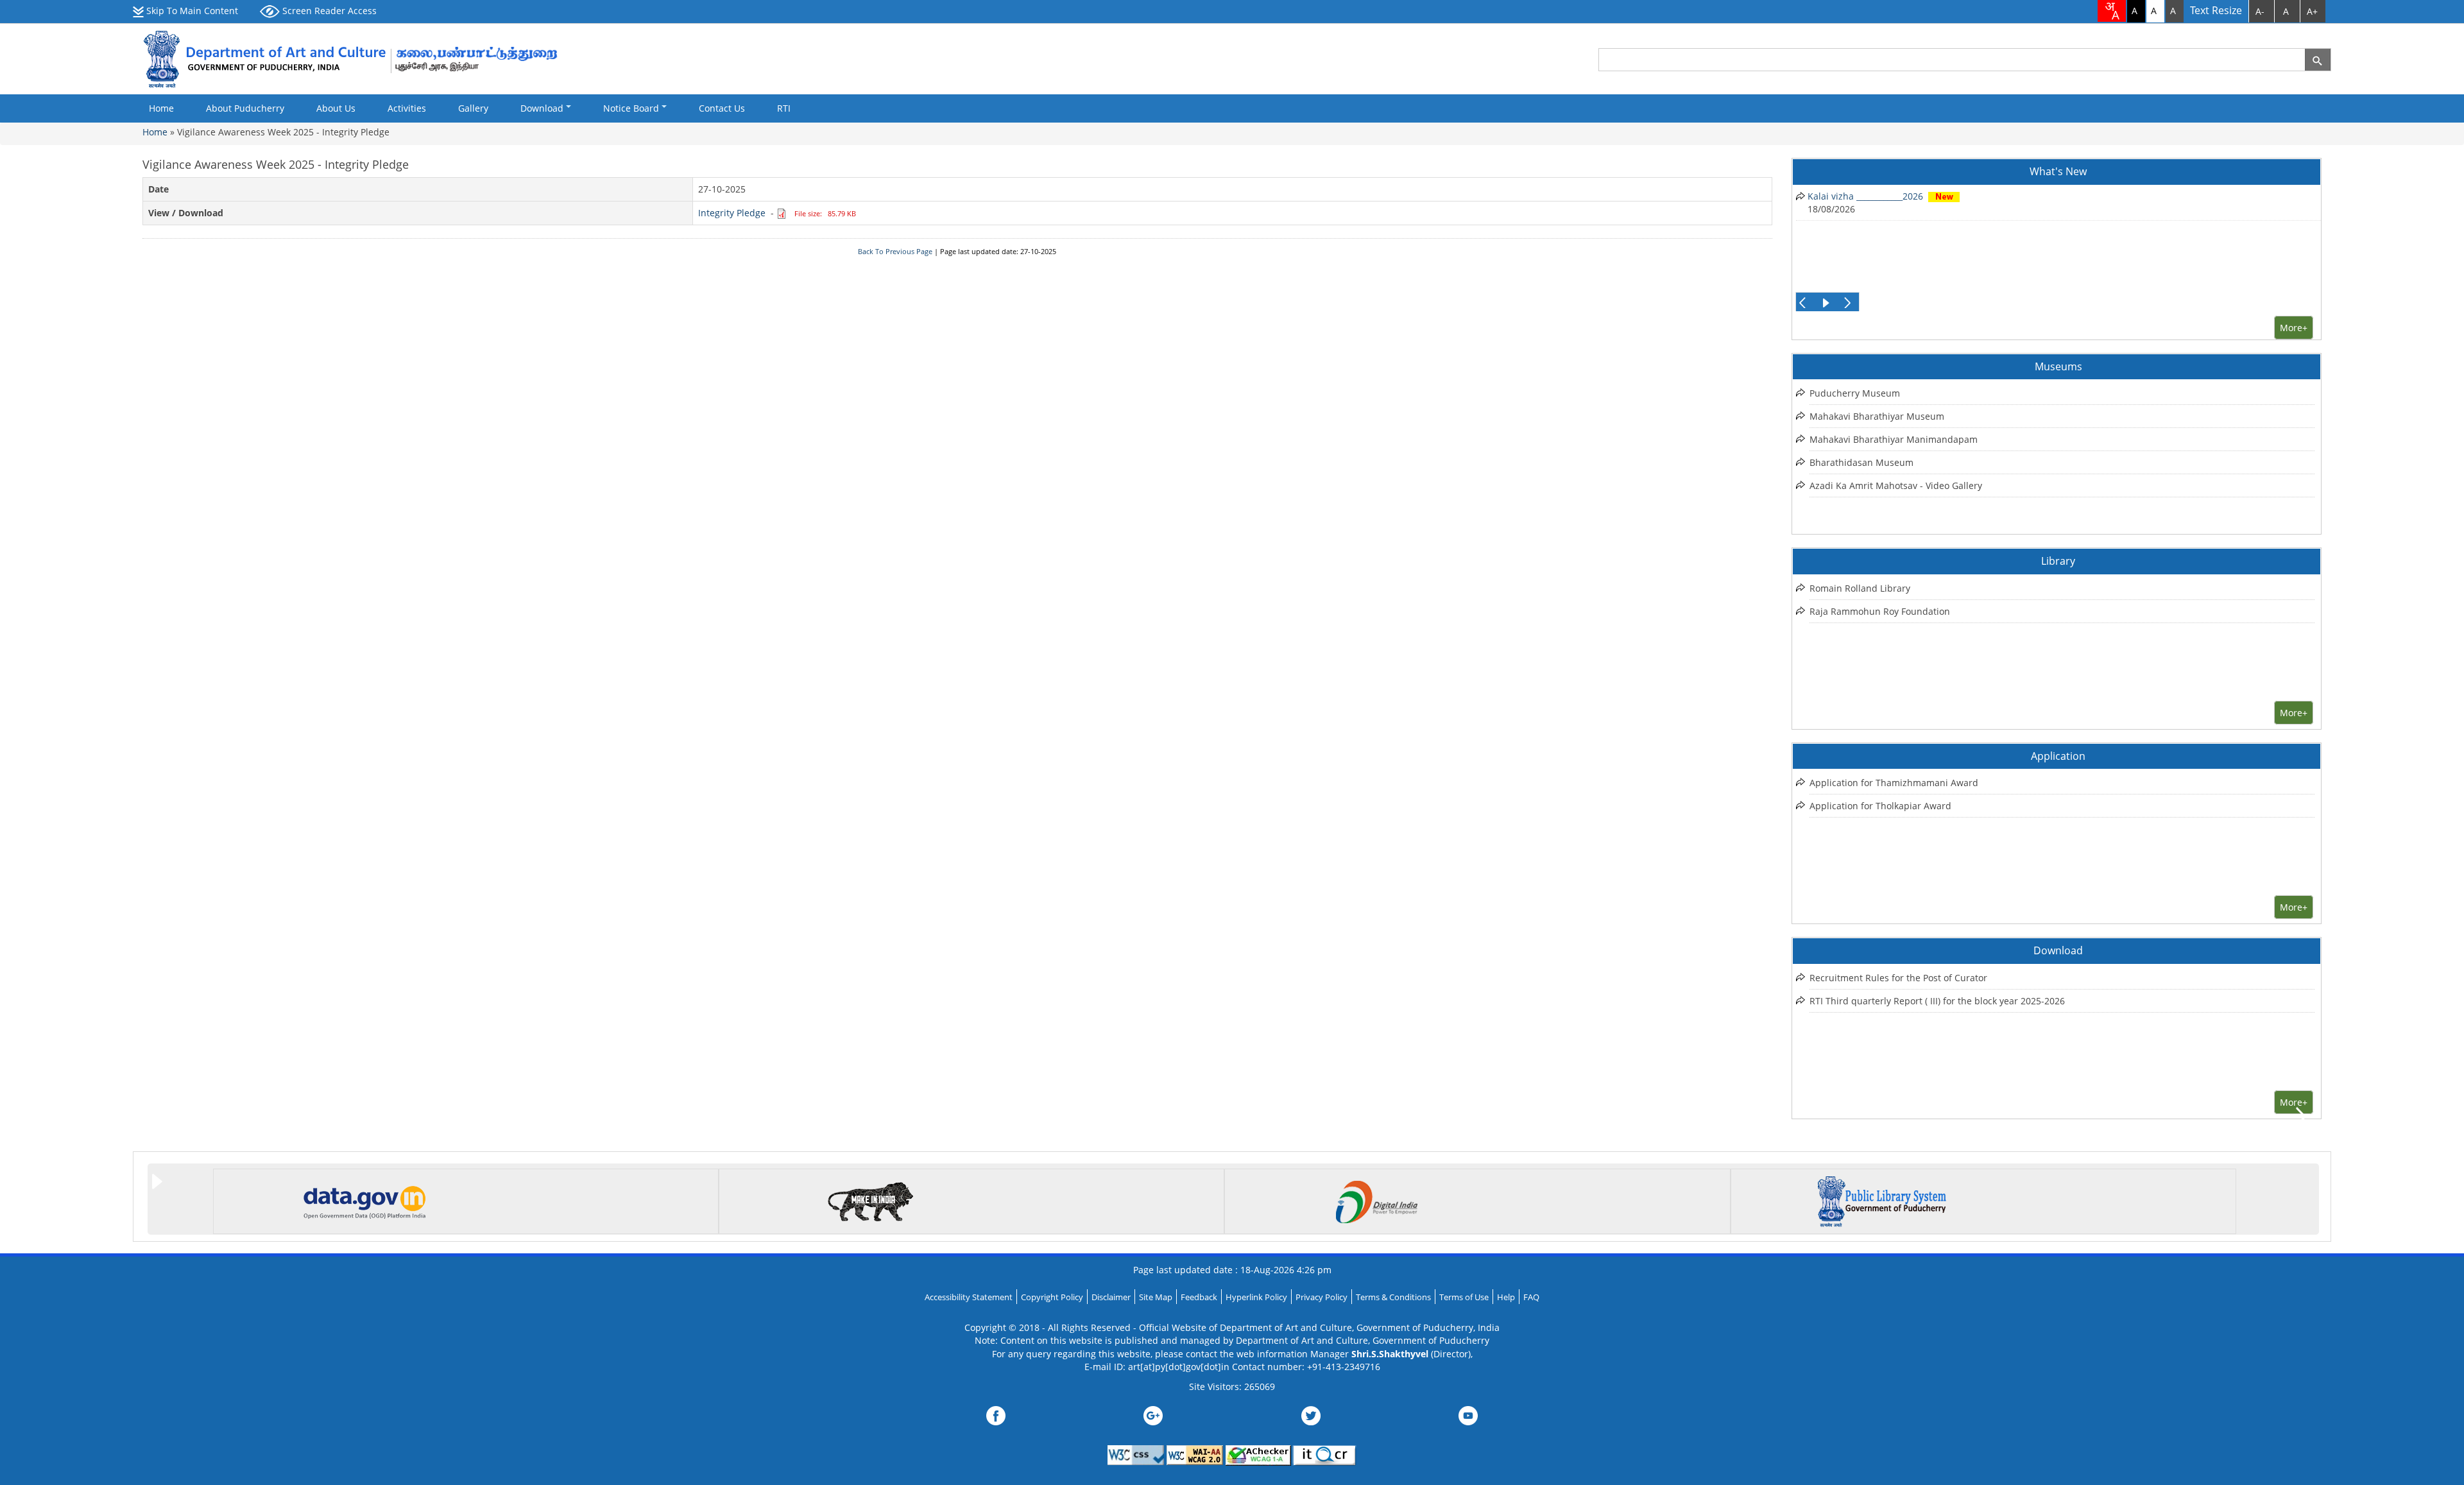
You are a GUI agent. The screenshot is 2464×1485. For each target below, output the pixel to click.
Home (161, 108)
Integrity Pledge (732, 213)
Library (2058, 561)
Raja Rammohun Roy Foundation (1880, 611)
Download (543, 108)
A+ (2312, 11)
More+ (2294, 328)
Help (1506, 1297)
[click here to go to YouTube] (1468, 1414)
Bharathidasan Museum (1861, 462)
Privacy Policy (1322, 1297)
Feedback (1199, 1297)
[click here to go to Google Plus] (1153, 1414)
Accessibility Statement (969, 1297)
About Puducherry (245, 108)
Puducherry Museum (1855, 393)
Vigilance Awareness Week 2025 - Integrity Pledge (283, 132)
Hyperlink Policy (1256, 1297)
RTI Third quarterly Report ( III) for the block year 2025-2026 (1937, 1001)
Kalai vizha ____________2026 (1865, 196)
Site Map (1156, 1297)
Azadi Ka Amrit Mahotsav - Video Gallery (1896, 485)
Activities (407, 108)
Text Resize (2216, 11)
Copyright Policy (1052, 1297)
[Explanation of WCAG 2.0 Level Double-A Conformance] (1195, 1454)
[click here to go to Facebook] (996, 1414)
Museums (2058, 366)
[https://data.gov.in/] (364, 1200)
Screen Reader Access (328, 11)
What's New (2058, 171)
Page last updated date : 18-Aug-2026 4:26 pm (1232, 1270)
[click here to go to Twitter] (1311, 1414)
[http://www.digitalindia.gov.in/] (1376, 1200)
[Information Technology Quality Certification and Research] (1325, 1454)
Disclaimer (1111, 1297)
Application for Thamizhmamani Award (1894, 783)
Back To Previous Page (895, 252)
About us (336, 108)
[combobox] (2112, 11)
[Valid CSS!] (1136, 1454)
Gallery (473, 108)
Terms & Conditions (1393, 1297)
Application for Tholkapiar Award (1880, 806)
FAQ (1531, 1297)
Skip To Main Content (191, 11)
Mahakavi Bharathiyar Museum (1877, 416)
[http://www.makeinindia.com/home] (870, 1200)
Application (2058, 756)
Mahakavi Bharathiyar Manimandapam (1894, 439)
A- (2260, 11)
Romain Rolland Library (1860, 588)
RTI (784, 108)
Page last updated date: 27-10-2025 (998, 252)
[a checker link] (1260, 1454)
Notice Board (632, 108)
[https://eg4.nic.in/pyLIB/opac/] (1882, 1200)
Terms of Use (1464, 1297)
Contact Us (722, 108)
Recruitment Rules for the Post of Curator (1898, 978)
